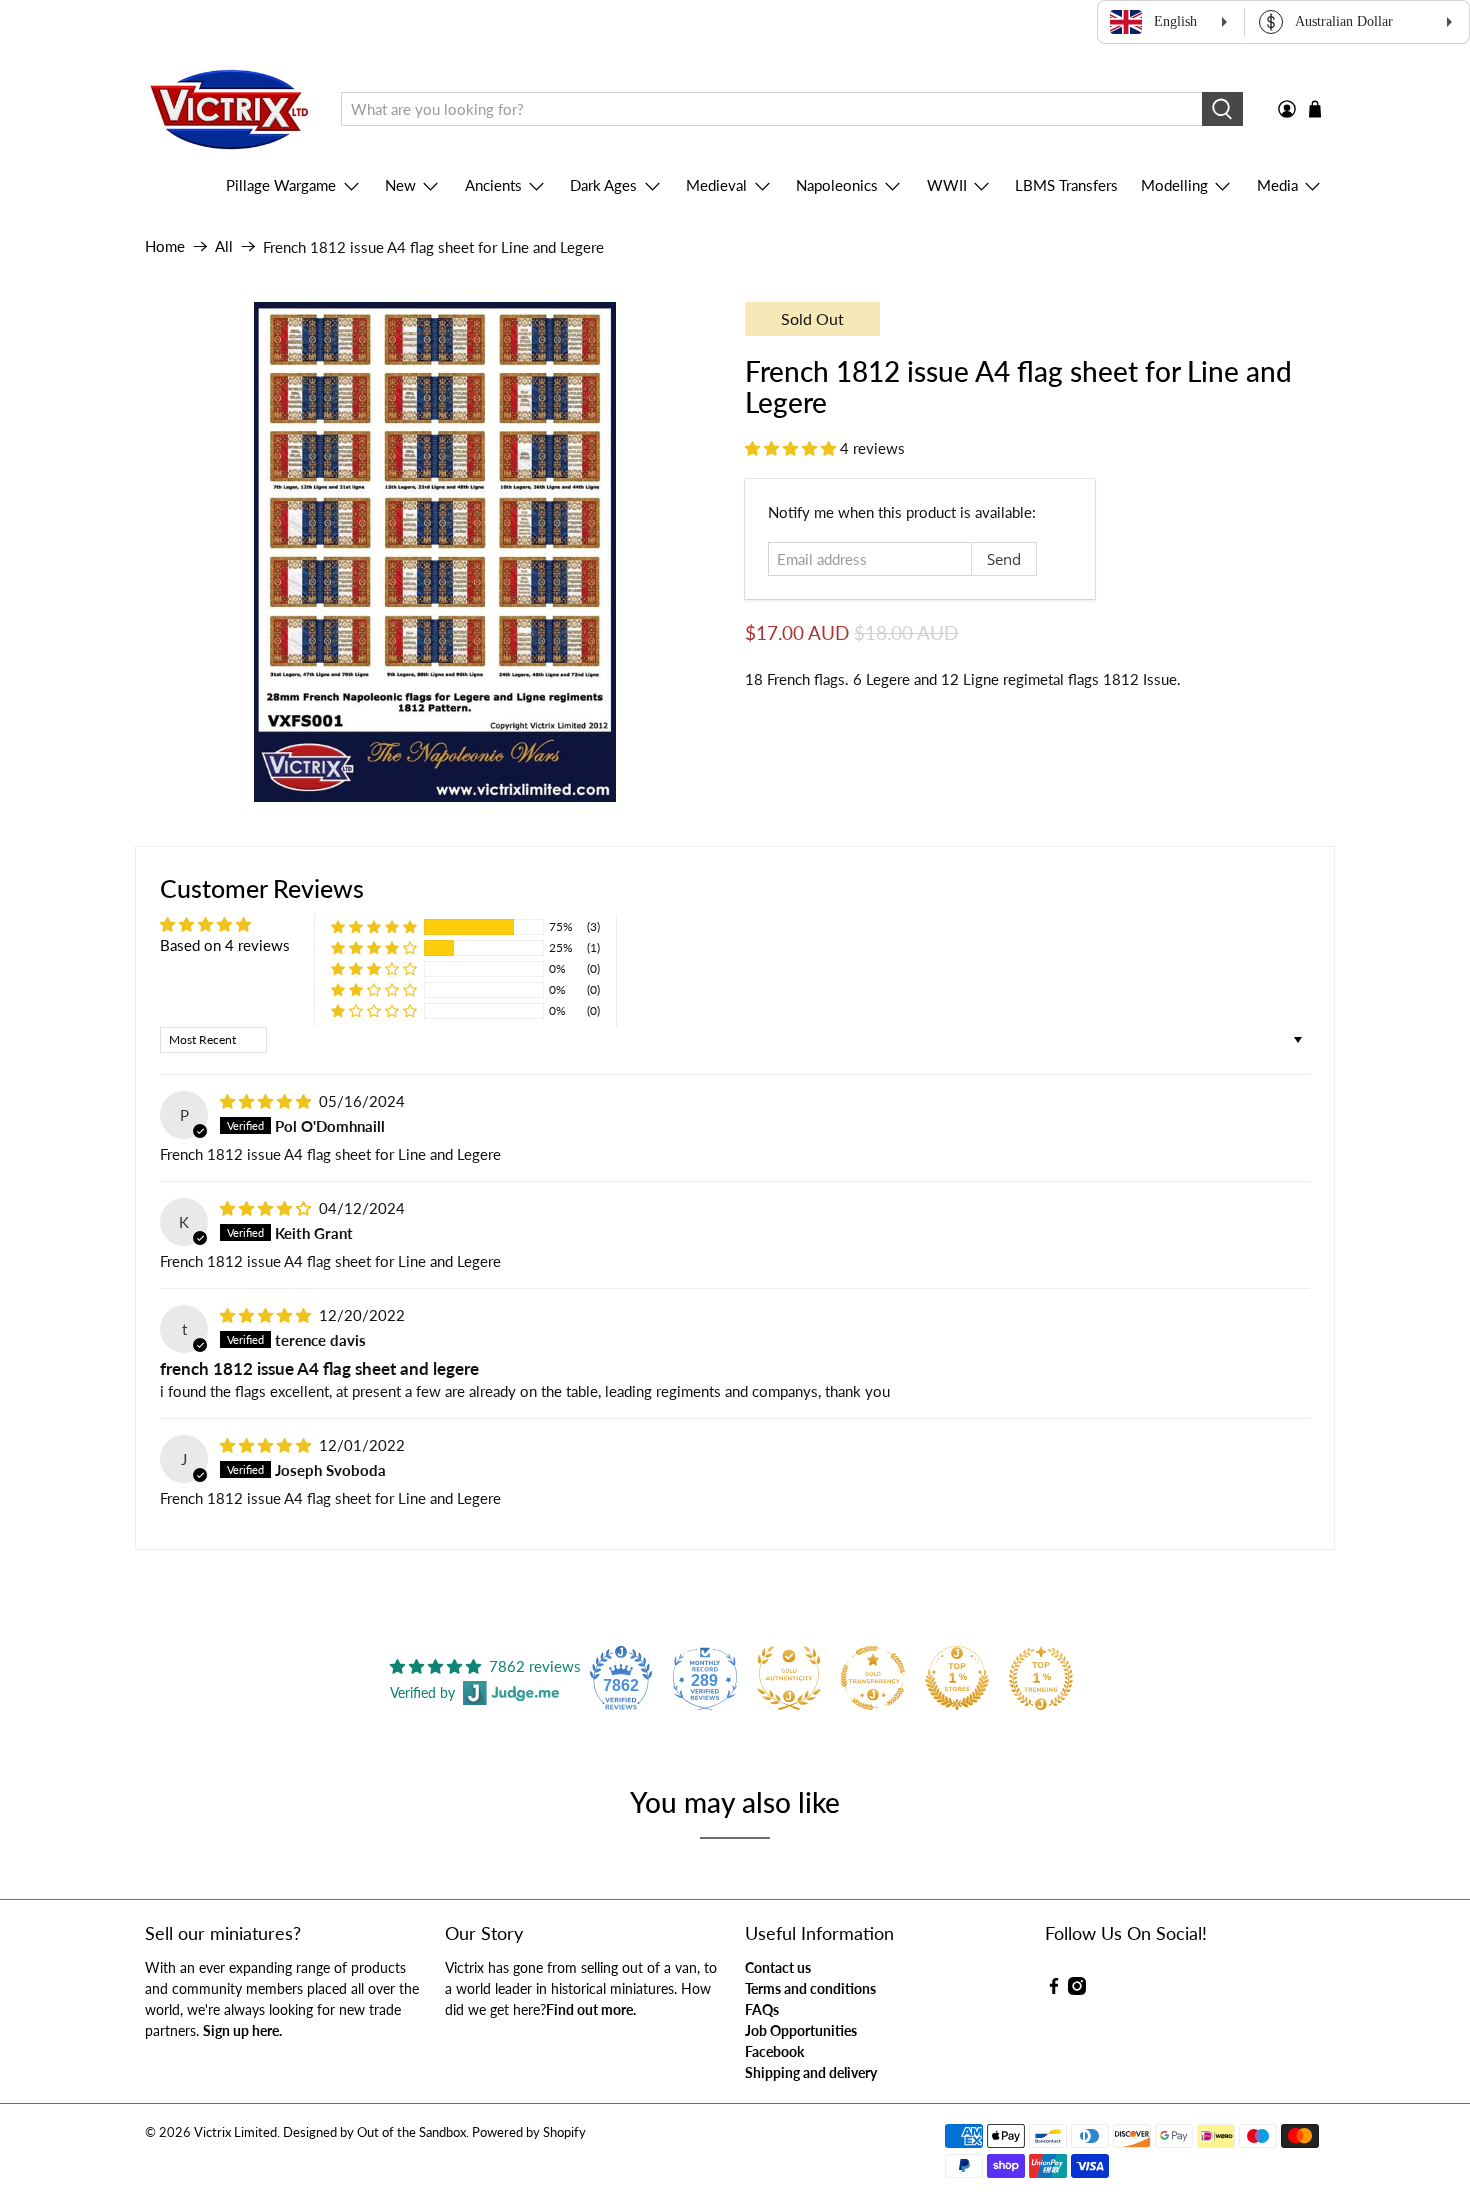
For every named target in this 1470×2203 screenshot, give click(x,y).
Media (1277, 185)
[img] (265, 1101)
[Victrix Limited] (228, 109)
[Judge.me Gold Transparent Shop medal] (873, 1678)
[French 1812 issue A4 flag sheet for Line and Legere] (435, 552)
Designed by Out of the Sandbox (374, 2132)
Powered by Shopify (529, 2132)
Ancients (493, 185)
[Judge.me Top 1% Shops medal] (957, 1678)
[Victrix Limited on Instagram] (1077, 1989)
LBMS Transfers (1066, 185)
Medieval (716, 185)
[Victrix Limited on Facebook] (1054, 1989)
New (400, 185)
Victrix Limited (235, 2132)
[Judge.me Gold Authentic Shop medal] (789, 1678)
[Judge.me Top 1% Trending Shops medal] (1041, 1678)
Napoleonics (837, 185)
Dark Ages (603, 185)
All (224, 246)
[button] (790, 448)
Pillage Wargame (281, 185)
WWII (947, 185)
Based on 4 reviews (225, 945)
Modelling (1174, 185)
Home (165, 246)
